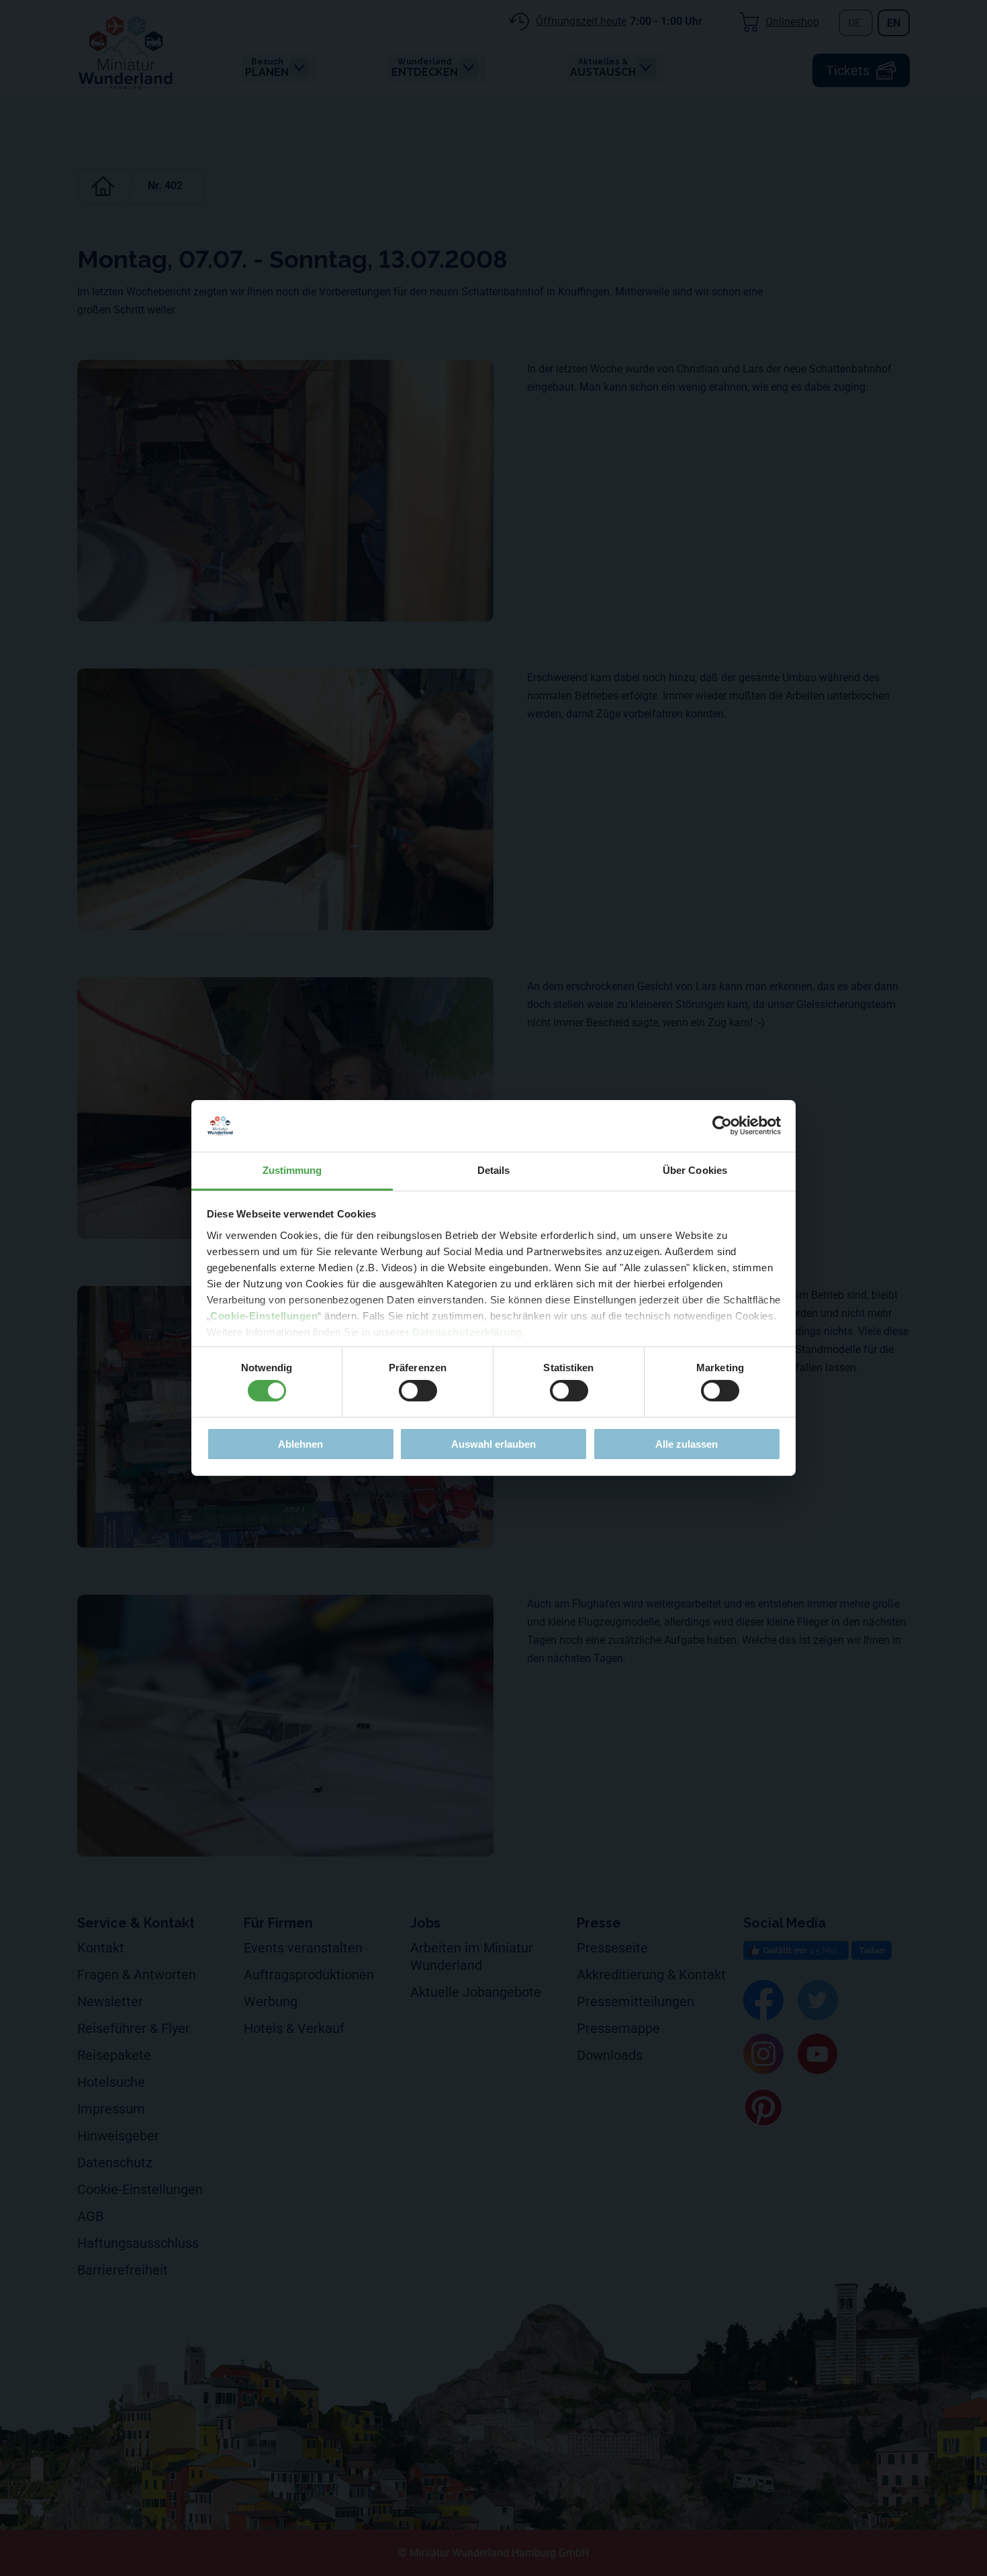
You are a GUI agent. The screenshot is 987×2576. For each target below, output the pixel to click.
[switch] (418, 1391)
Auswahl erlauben (493, 1444)
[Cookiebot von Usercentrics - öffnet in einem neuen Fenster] (722, 1126)
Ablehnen (300, 1444)
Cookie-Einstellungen (264, 1316)
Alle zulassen (687, 1444)
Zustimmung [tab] (292, 1170)
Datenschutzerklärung (468, 1332)
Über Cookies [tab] (695, 1170)
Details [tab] (494, 1170)
